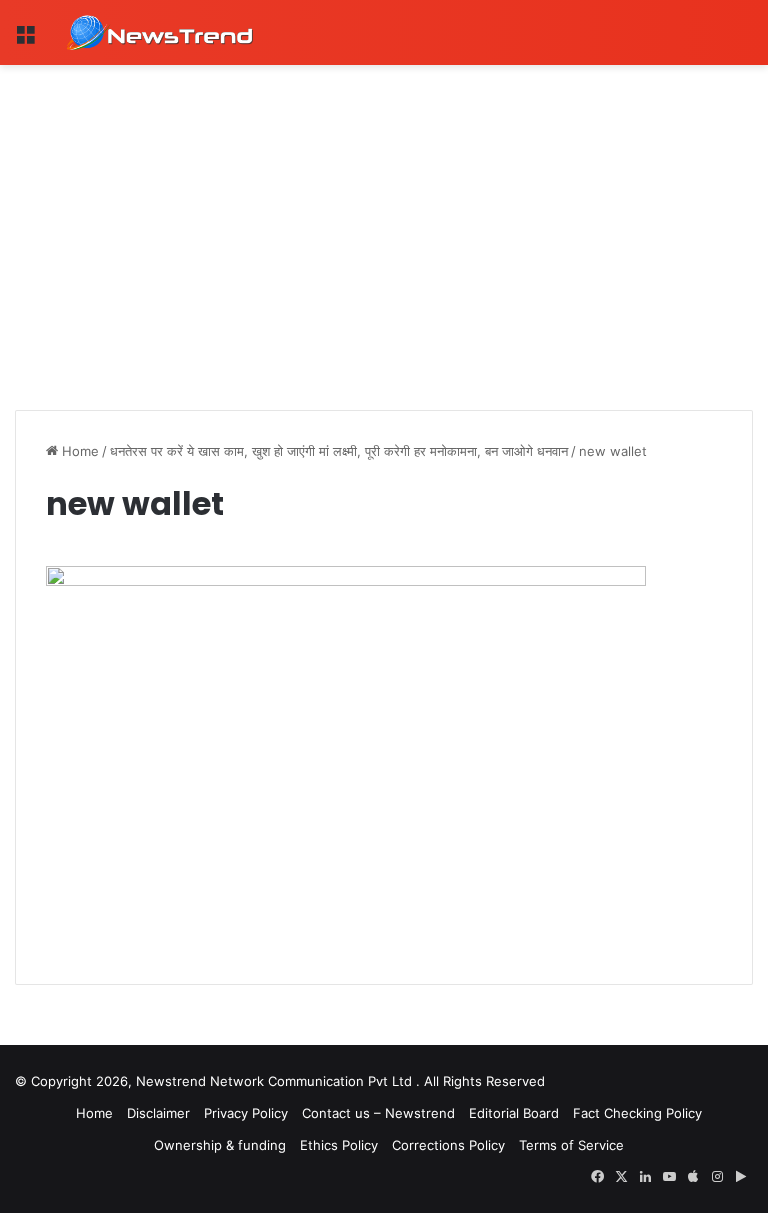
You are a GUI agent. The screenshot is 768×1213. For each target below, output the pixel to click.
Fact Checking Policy (637, 1113)
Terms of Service (571, 1145)
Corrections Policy (448, 1145)
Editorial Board (514, 1113)
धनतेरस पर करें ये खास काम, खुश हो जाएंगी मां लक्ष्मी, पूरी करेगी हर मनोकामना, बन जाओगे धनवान (339, 451)
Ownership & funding (220, 1145)
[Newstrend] (160, 32)
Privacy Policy (246, 1113)
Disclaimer (158, 1113)
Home (78, 451)
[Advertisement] (384, 215)
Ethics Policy (339, 1145)
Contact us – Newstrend (378, 1113)
